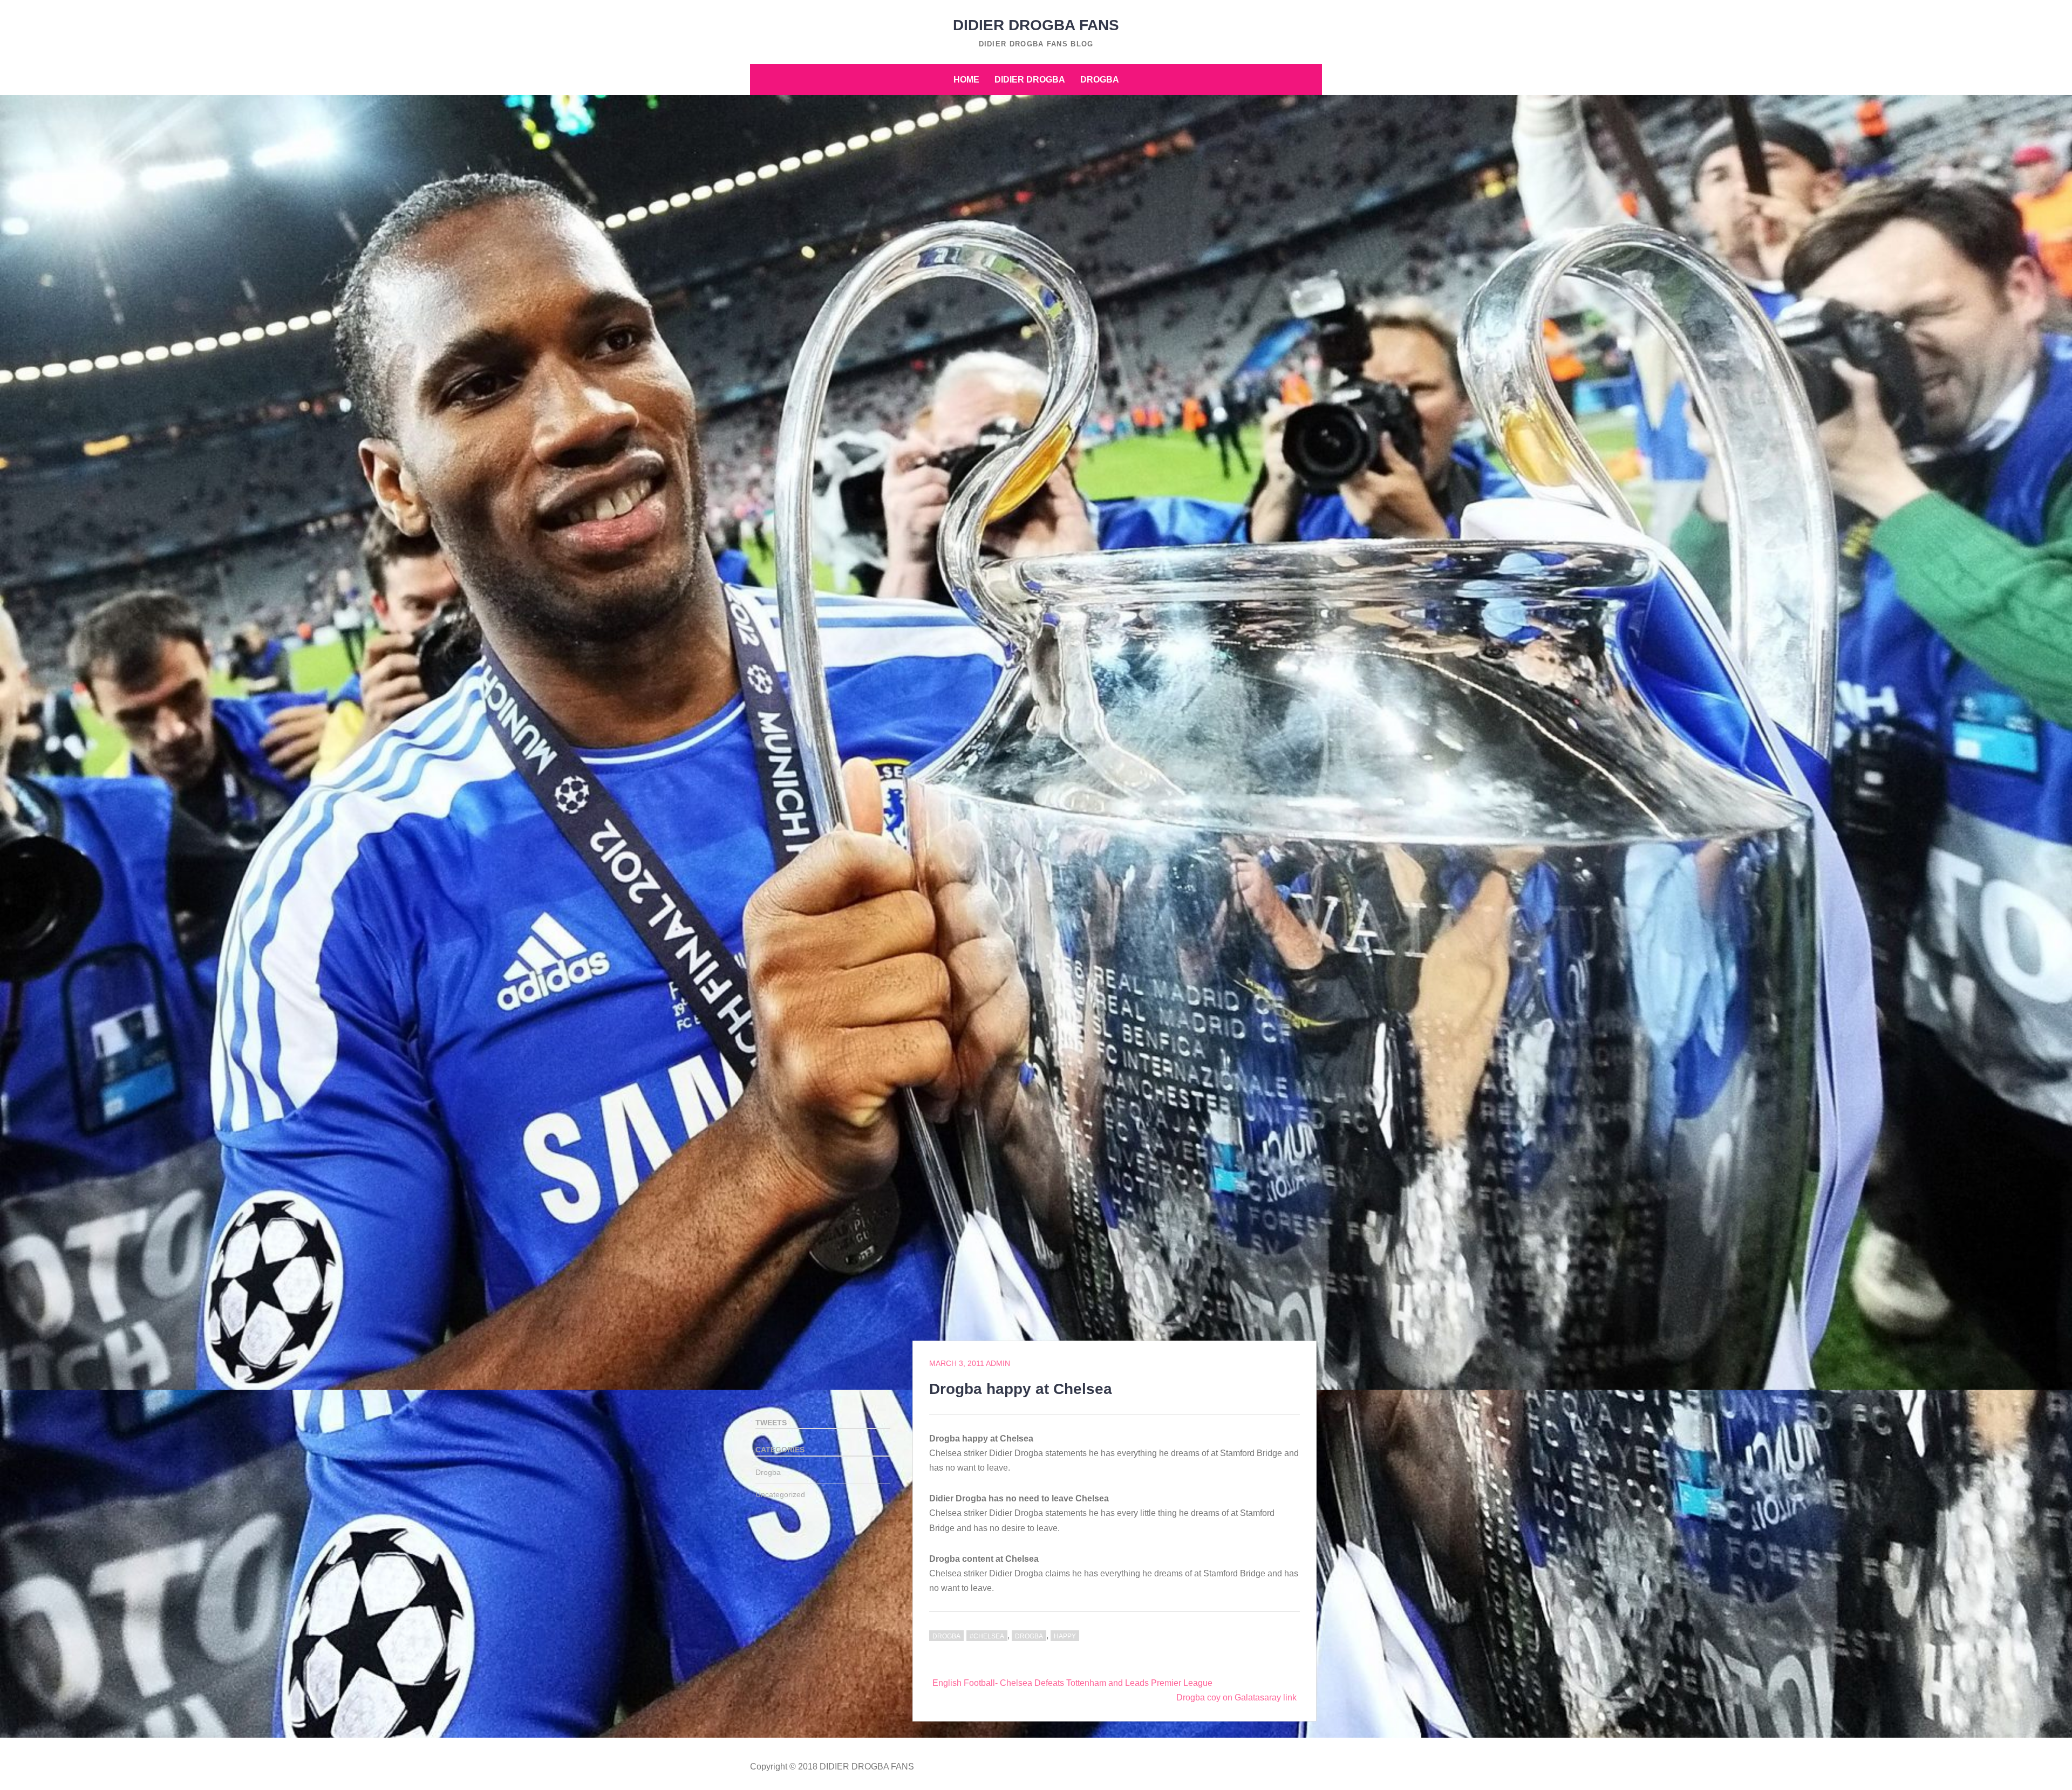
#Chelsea (987, 1636)
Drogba (1100, 80)
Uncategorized (780, 1494)
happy (1065, 1636)
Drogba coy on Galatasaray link (1236, 1697)
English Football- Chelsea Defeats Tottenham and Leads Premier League (1072, 1683)
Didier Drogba (1030, 80)
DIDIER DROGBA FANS (1036, 25)
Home (966, 80)
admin (998, 1363)
